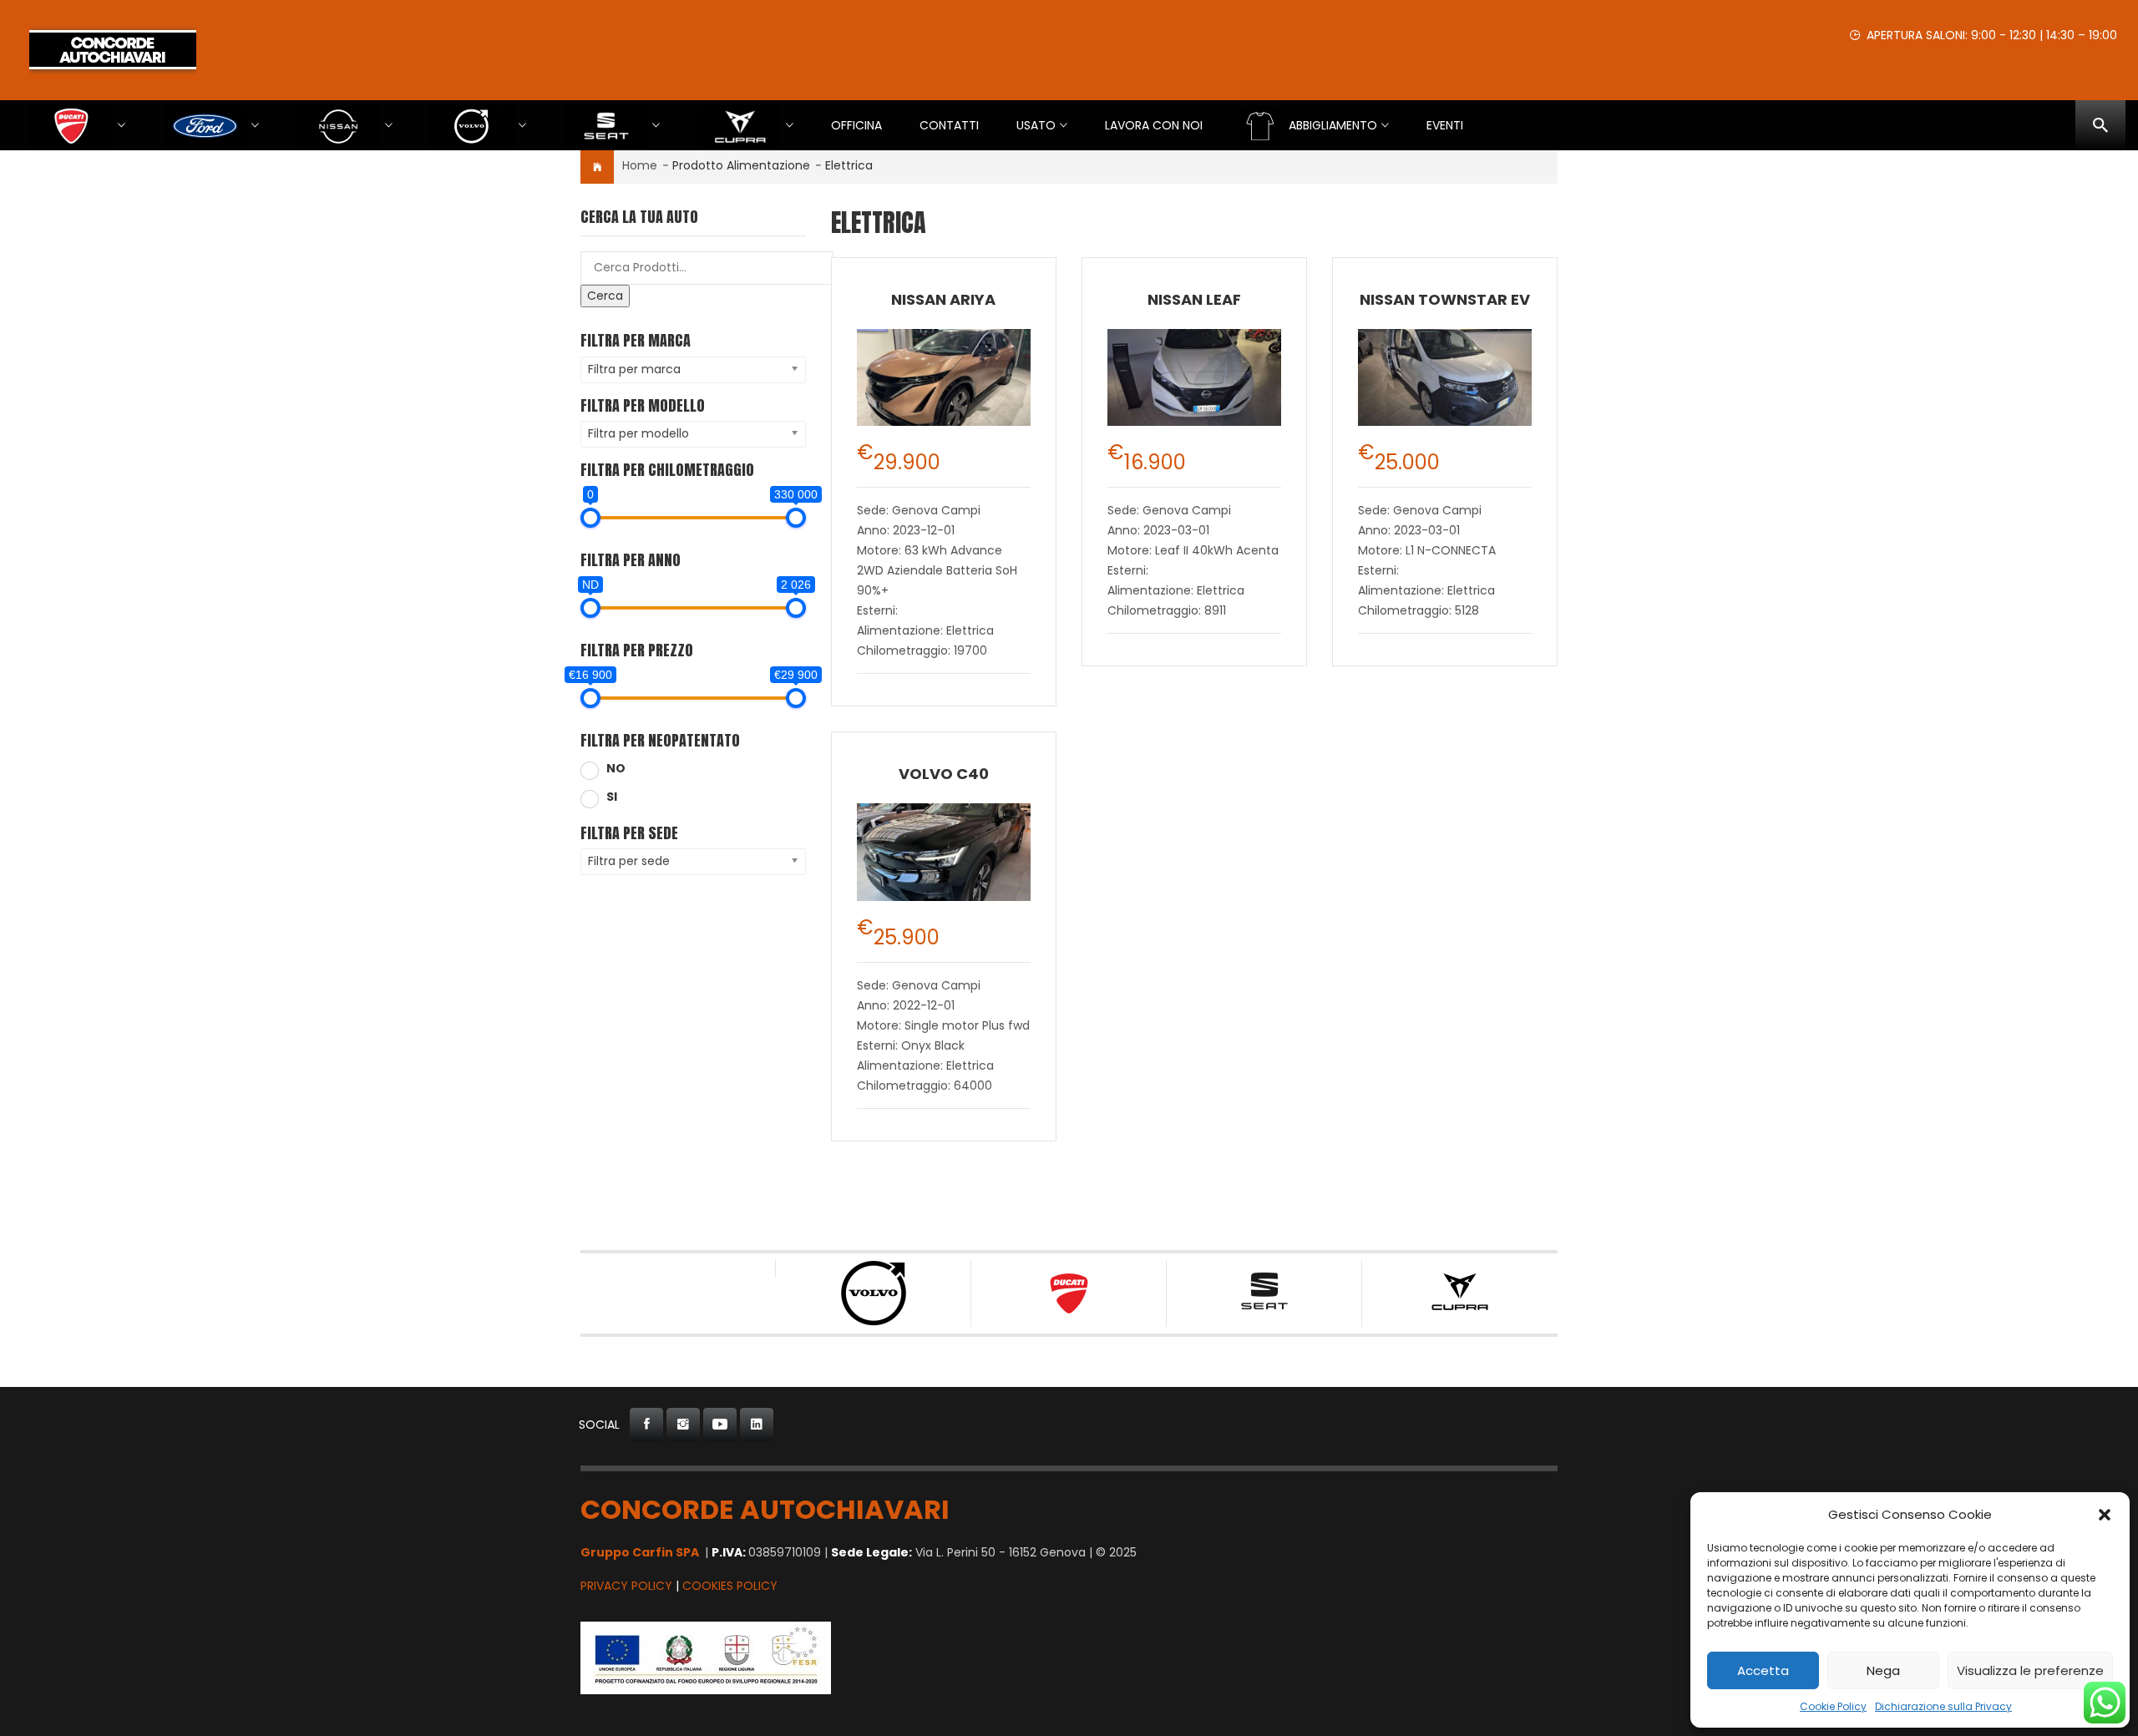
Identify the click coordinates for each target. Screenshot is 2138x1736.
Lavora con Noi (1154, 125)
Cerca (605, 296)
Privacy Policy (626, 1586)
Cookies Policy (730, 1586)
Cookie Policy (1833, 1706)
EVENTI (1445, 125)
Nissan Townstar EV (1445, 299)
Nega (1883, 1670)
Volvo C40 (944, 774)
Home (640, 165)
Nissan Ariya (943, 299)
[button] (2105, 1515)
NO (616, 768)
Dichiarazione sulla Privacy (1943, 1706)
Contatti (949, 125)
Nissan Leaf (1194, 299)
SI (612, 797)
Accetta (1763, 1670)
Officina (856, 125)
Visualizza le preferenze (2030, 1670)
